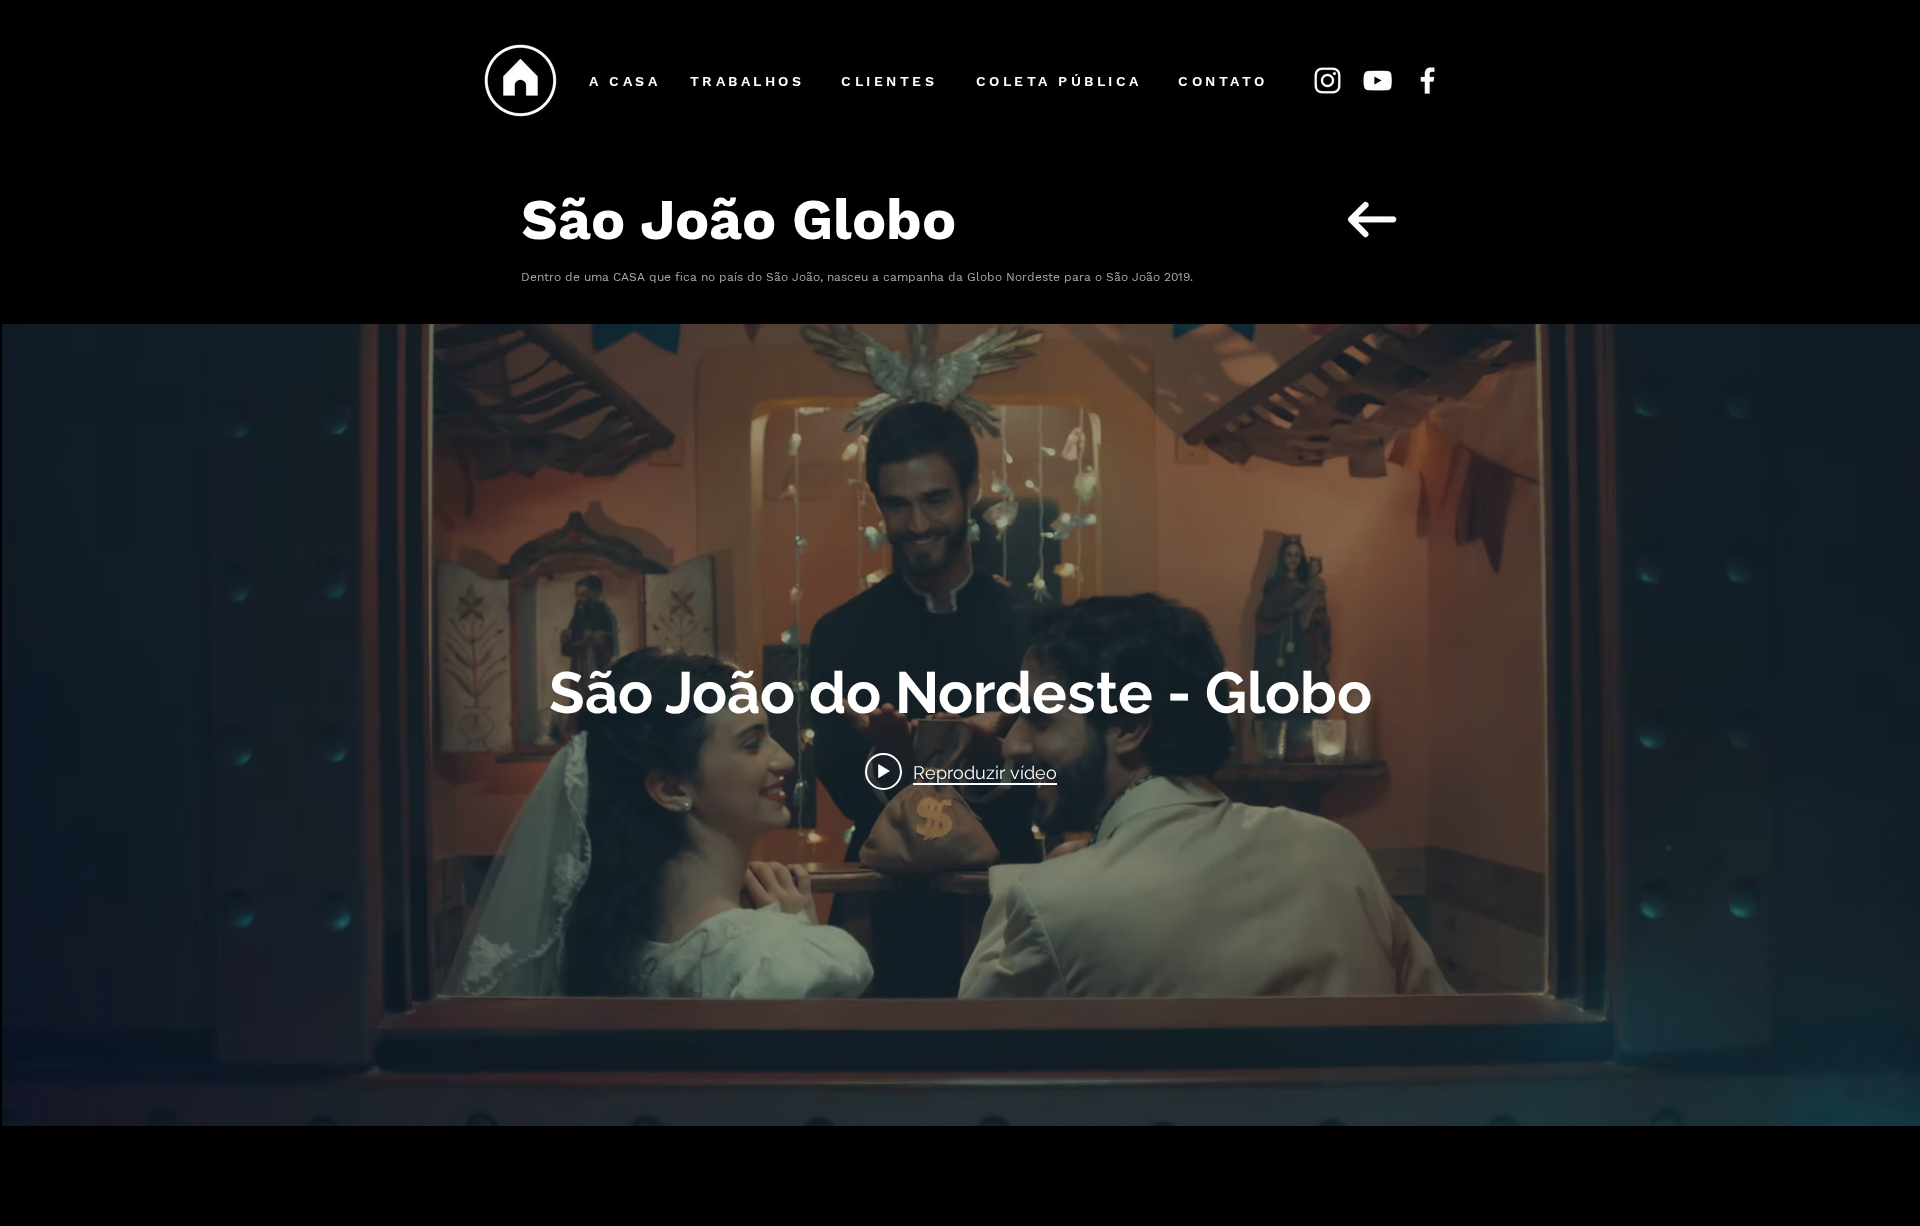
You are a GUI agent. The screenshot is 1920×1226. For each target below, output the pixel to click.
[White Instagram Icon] (1327, 80)
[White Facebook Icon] (1427, 80)
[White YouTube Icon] (1377, 80)
